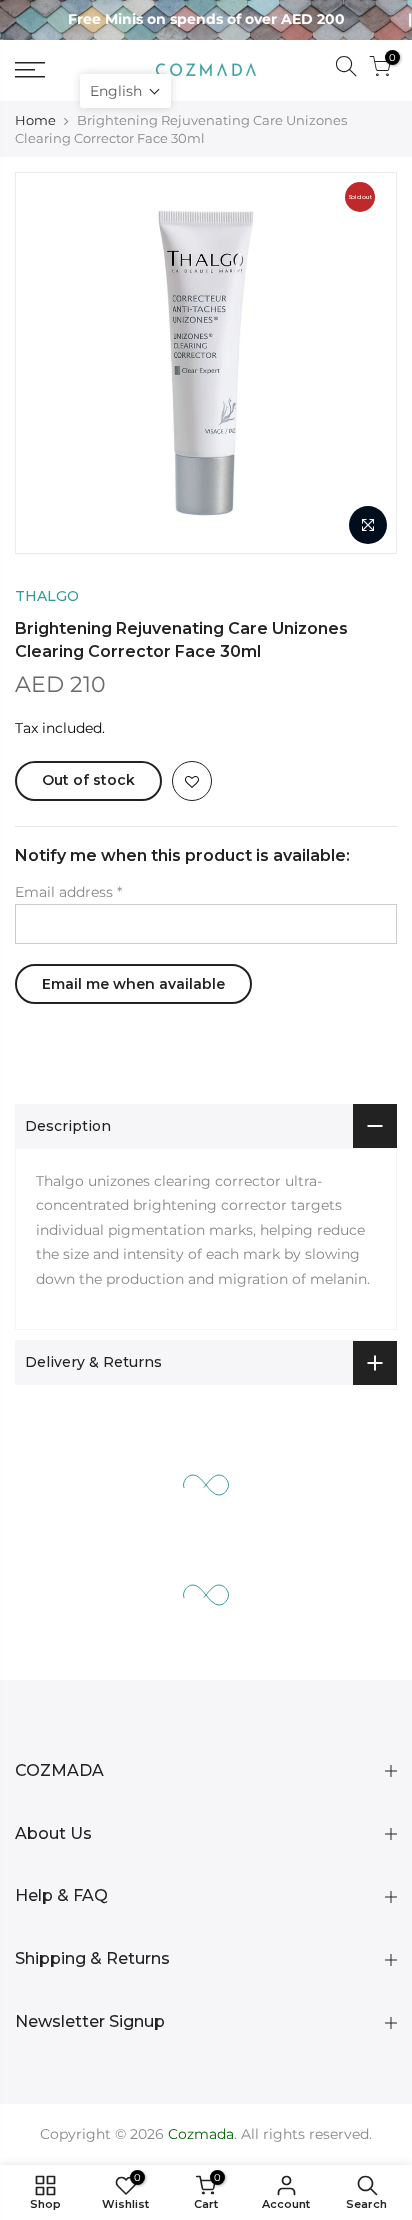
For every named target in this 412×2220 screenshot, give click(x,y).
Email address (68, 892)
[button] (125, 91)
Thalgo (47, 596)
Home (35, 120)
